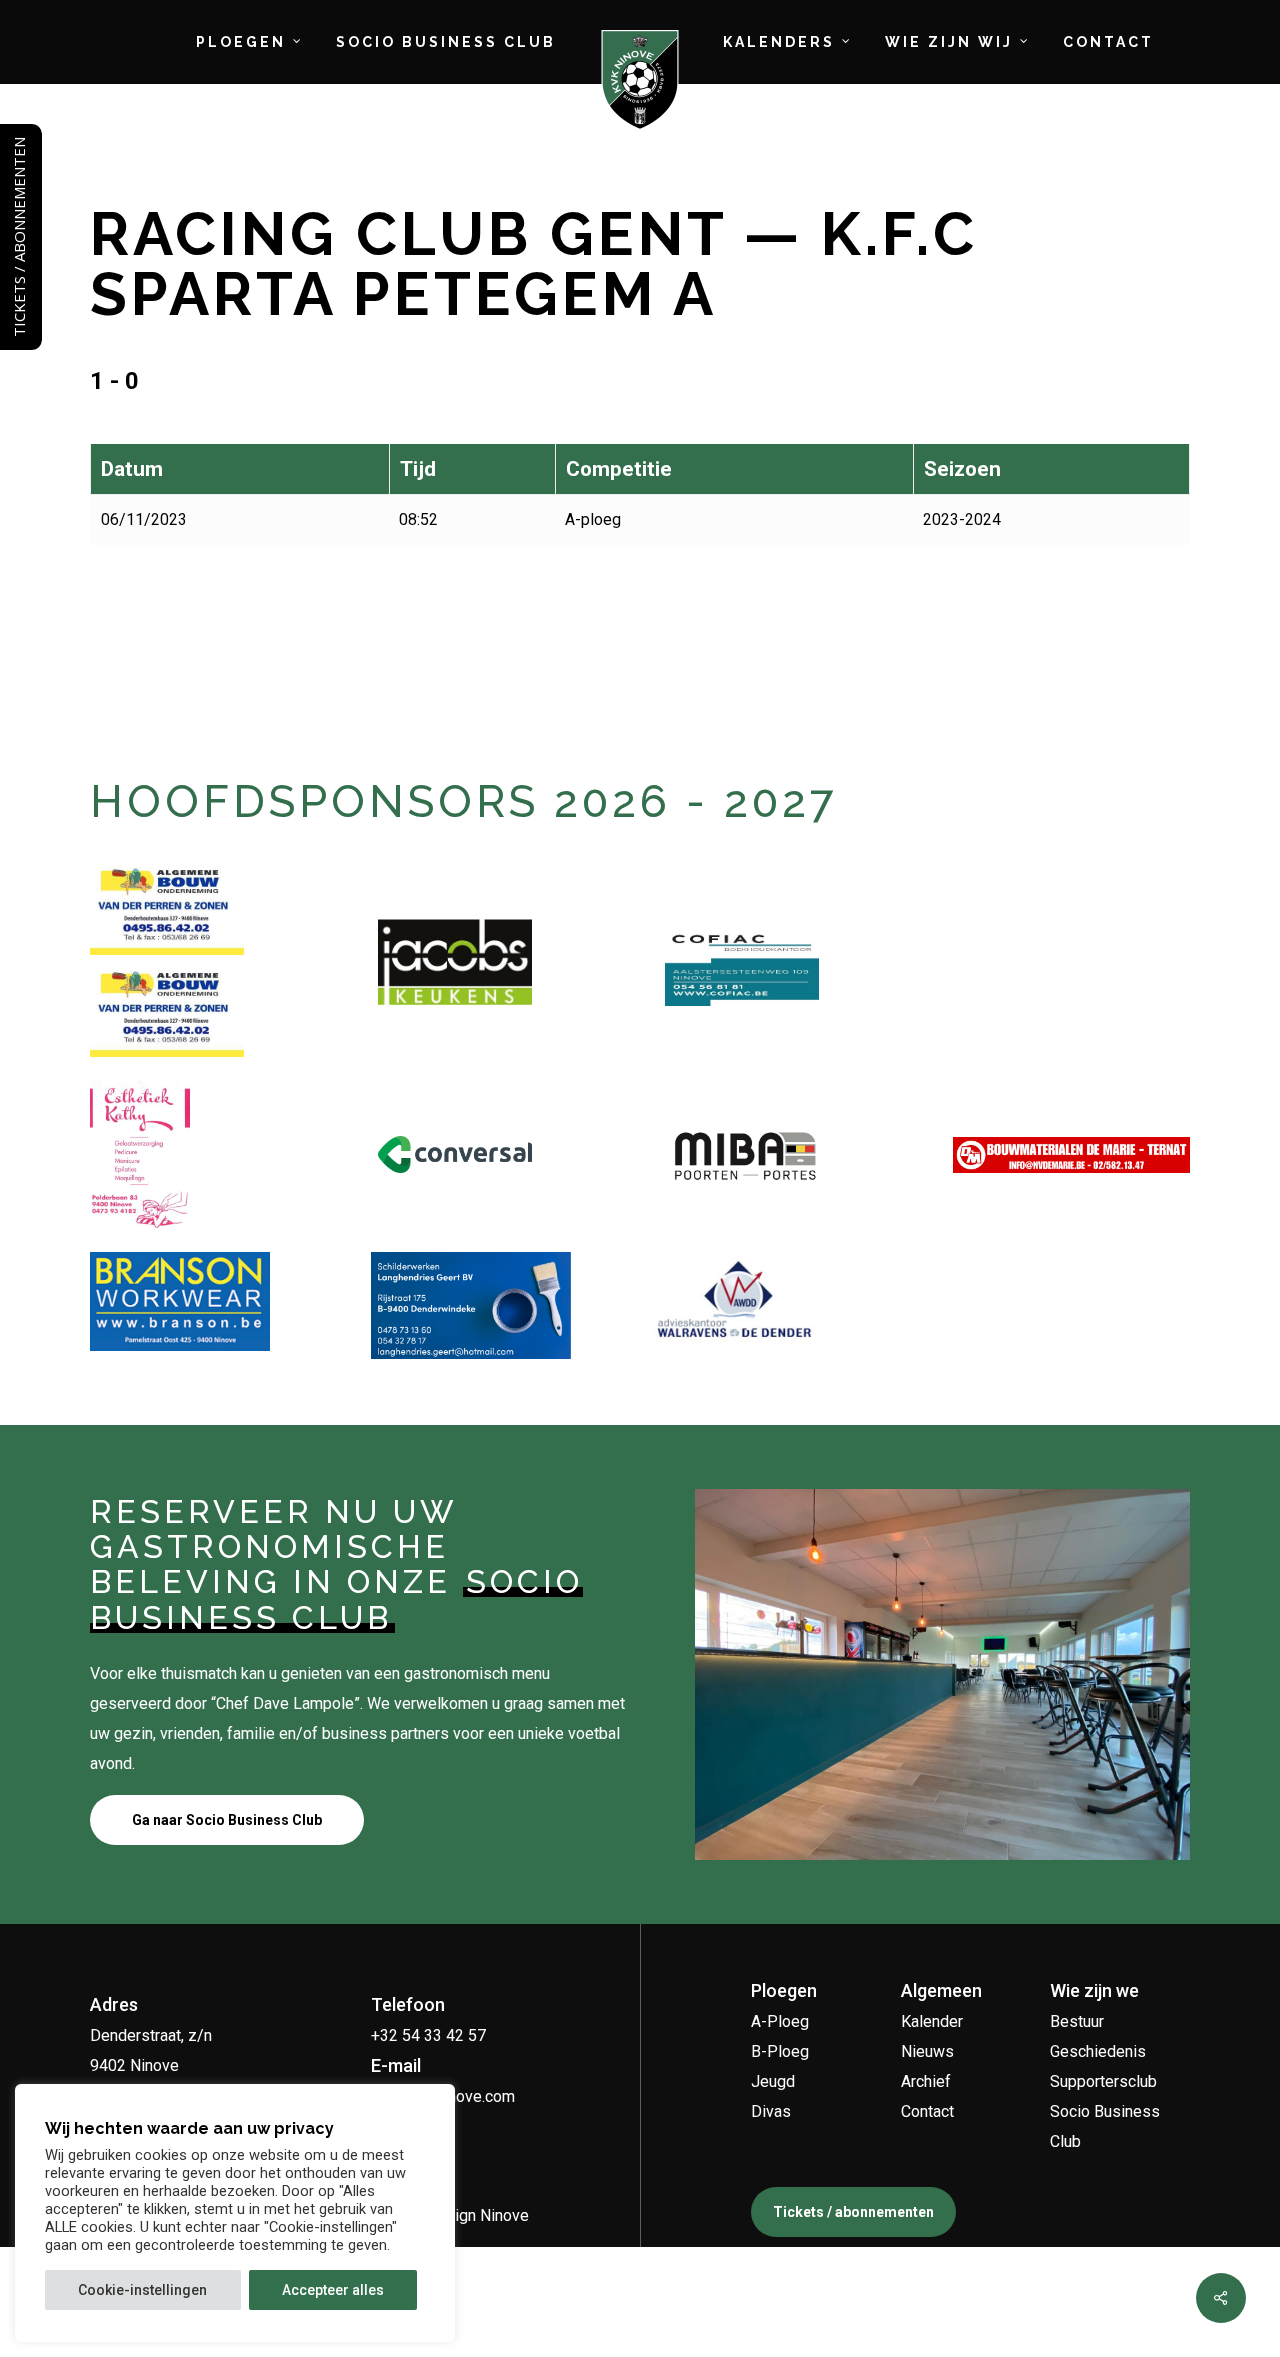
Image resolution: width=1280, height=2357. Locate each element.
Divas (771, 2111)
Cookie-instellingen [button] (142, 2290)
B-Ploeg (780, 2051)
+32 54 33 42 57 (428, 2035)
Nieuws (927, 2051)
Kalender (932, 2021)
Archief (926, 2081)
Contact (927, 2111)
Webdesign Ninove (462, 2215)
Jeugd (773, 2081)
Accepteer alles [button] (333, 2290)
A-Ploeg (780, 2021)
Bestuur (1077, 2021)
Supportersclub (1103, 2081)
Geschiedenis (1098, 2051)
